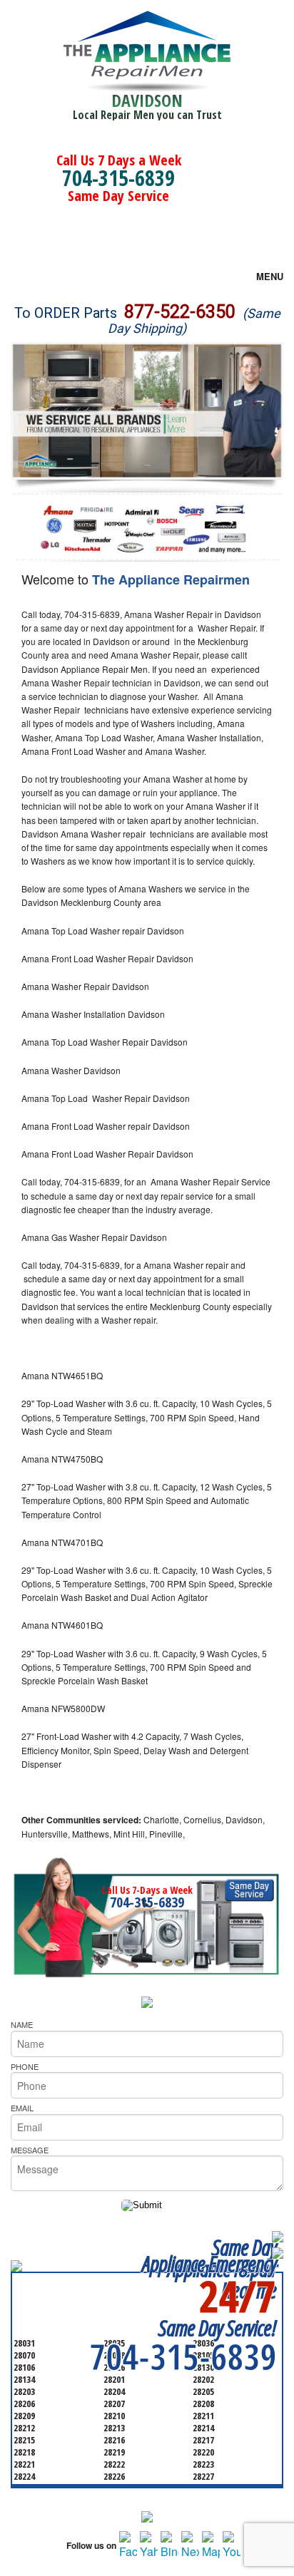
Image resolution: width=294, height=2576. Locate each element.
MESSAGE (30, 2150)
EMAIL (22, 2108)
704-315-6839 (118, 178)
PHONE (25, 2066)
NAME (22, 2024)
